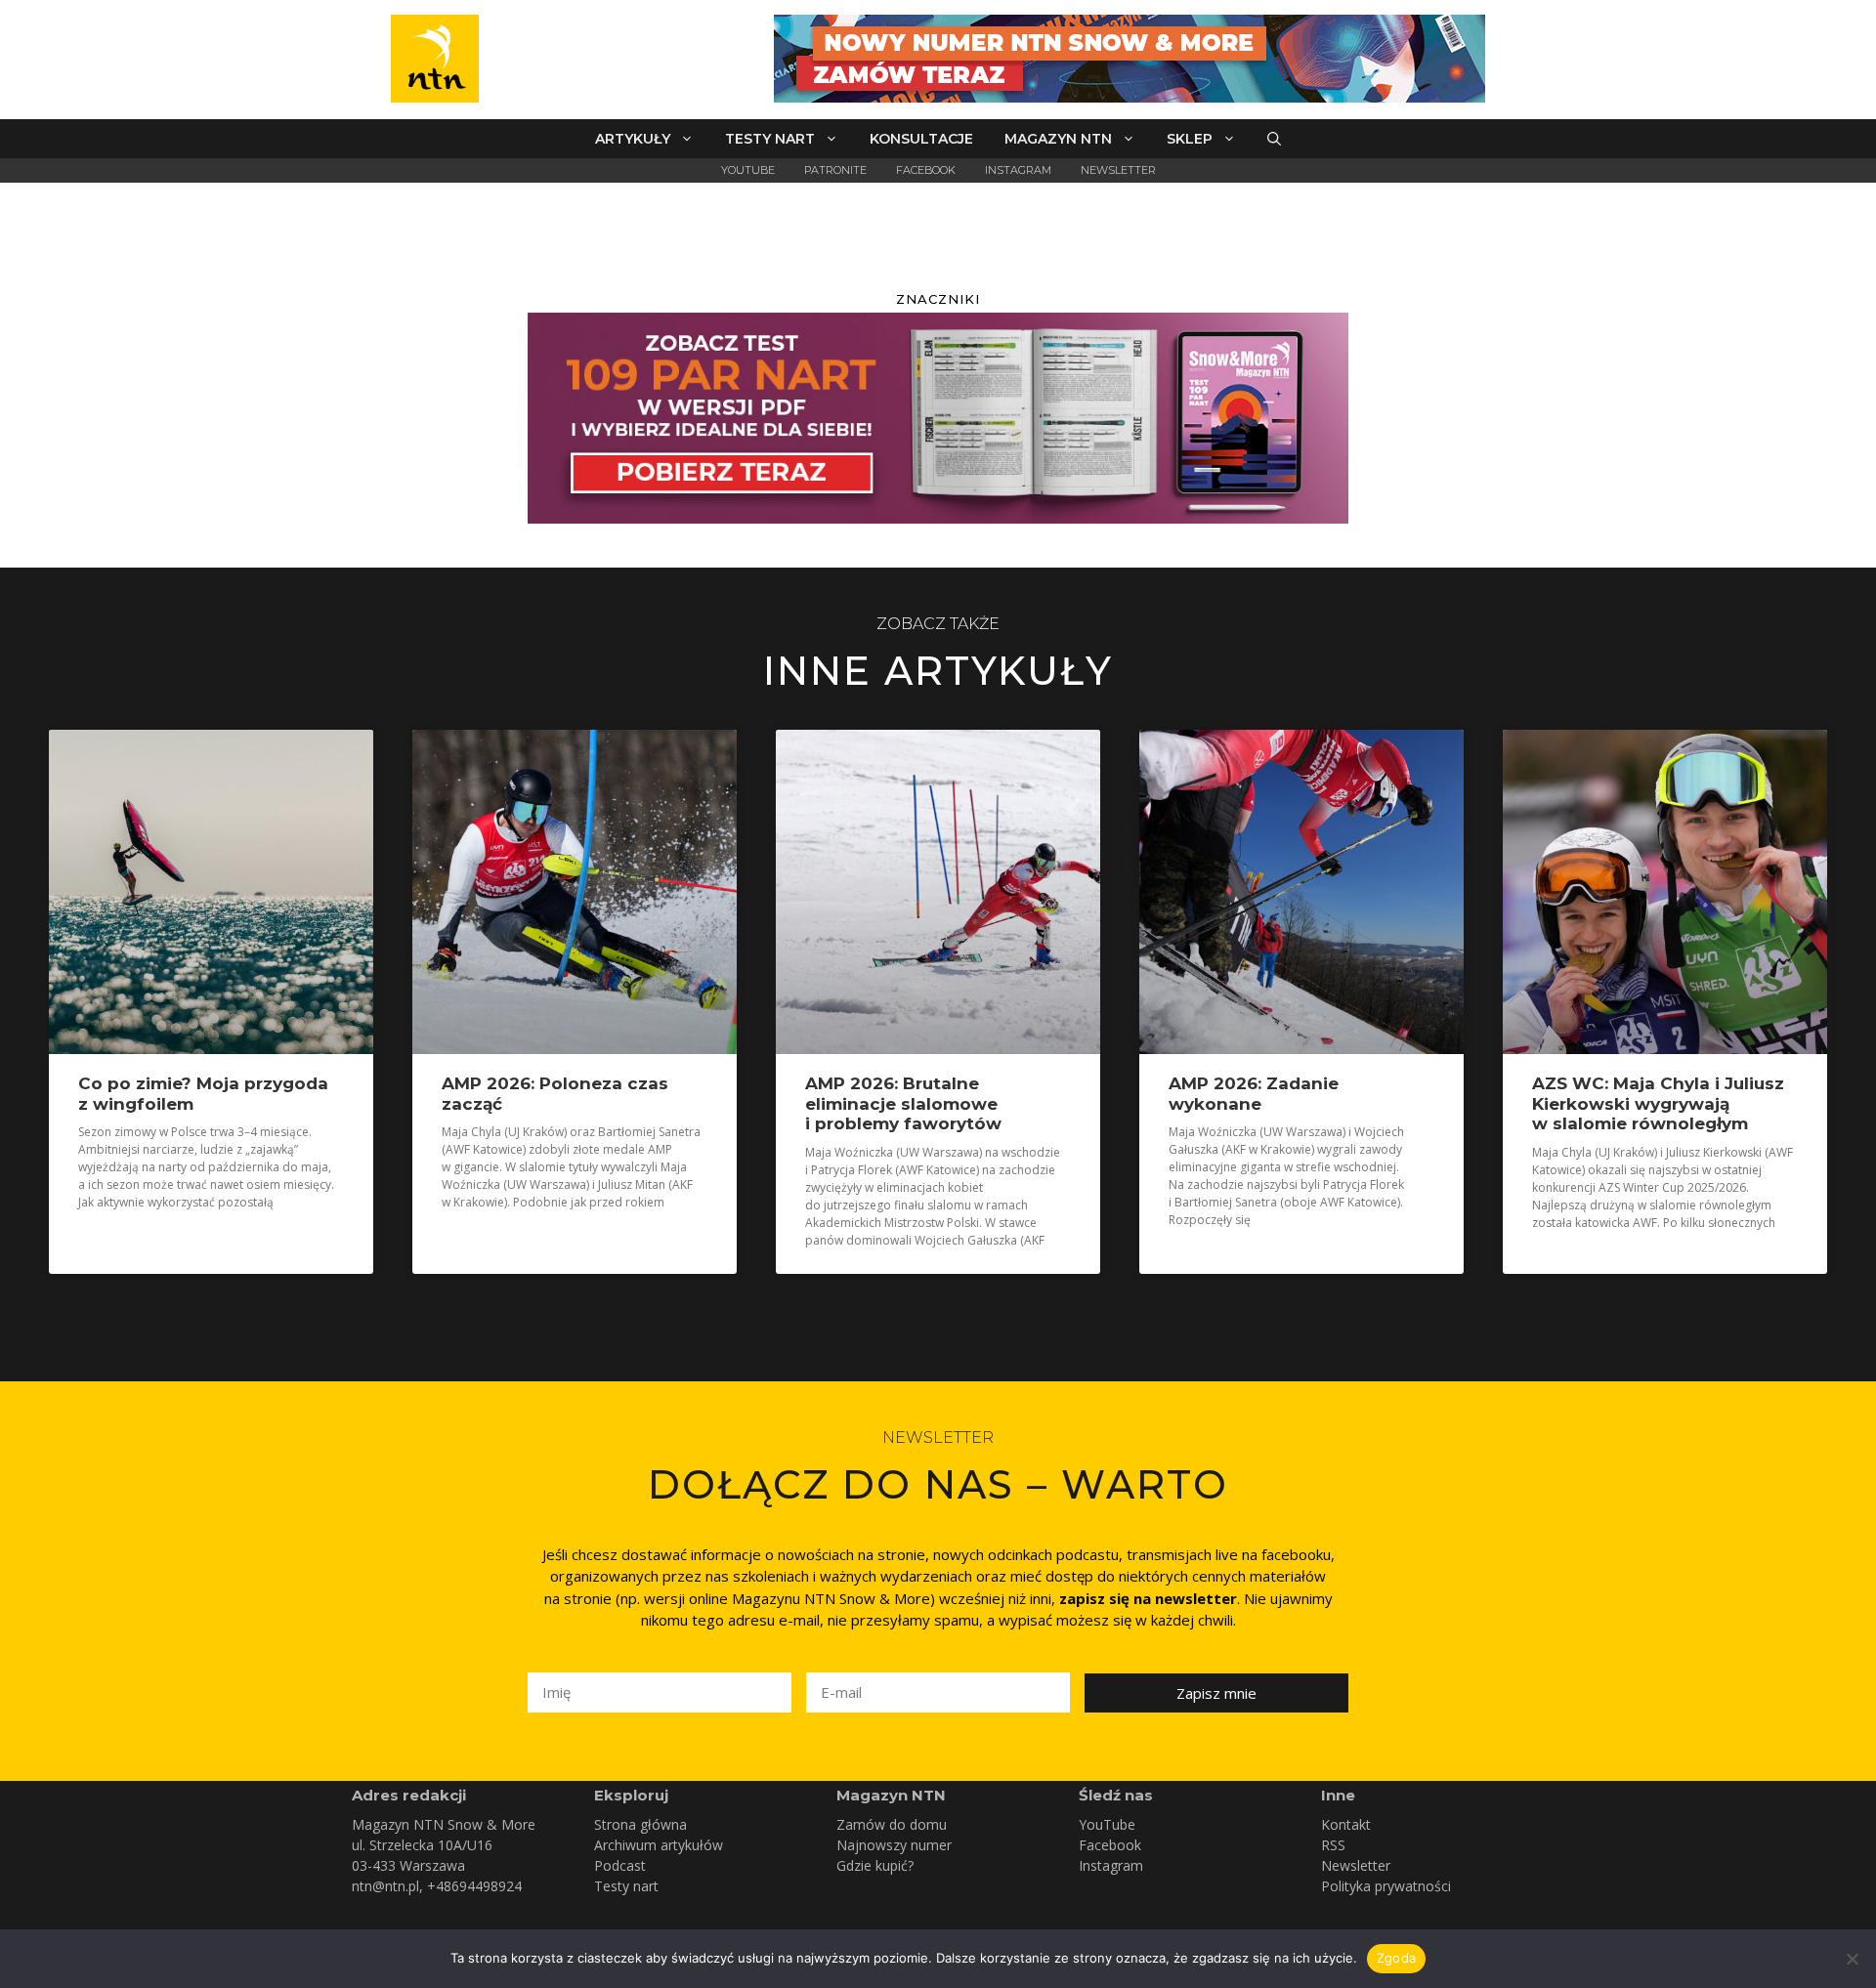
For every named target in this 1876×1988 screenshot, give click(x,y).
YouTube (748, 170)
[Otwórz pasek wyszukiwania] (1274, 139)
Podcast (620, 1865)
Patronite (835, 170)
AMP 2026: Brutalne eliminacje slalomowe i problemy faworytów (903, 1103)
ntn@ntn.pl (385, 1886)
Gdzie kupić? (875, 1865)
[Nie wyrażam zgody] (1852, 1959)
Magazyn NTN (1058, 139)
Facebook (926, 170)
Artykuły (633, 139)
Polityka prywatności (1386, 1886)
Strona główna (640, 1824)
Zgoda (1396, 1958)
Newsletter (1118, 170)
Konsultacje (921, 139)
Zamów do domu (892, 1824)
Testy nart (770, 139)
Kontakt (1346, 1824)
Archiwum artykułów (659, 1845)
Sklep (1190, 139)
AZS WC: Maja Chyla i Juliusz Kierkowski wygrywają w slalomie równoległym (1658, 1103)
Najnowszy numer (894, 1845)
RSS (1333, 1845)
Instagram (1018, 170)
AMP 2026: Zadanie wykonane (1254, 1093)
